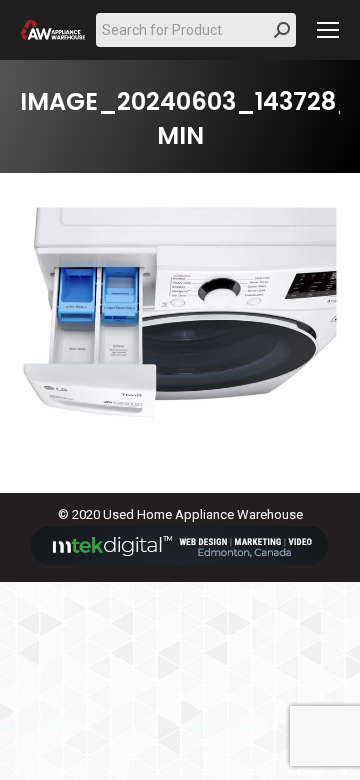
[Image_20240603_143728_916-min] (180, 328)
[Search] (282, 30)
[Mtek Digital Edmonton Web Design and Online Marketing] (180, 560)
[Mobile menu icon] (328, 30)
